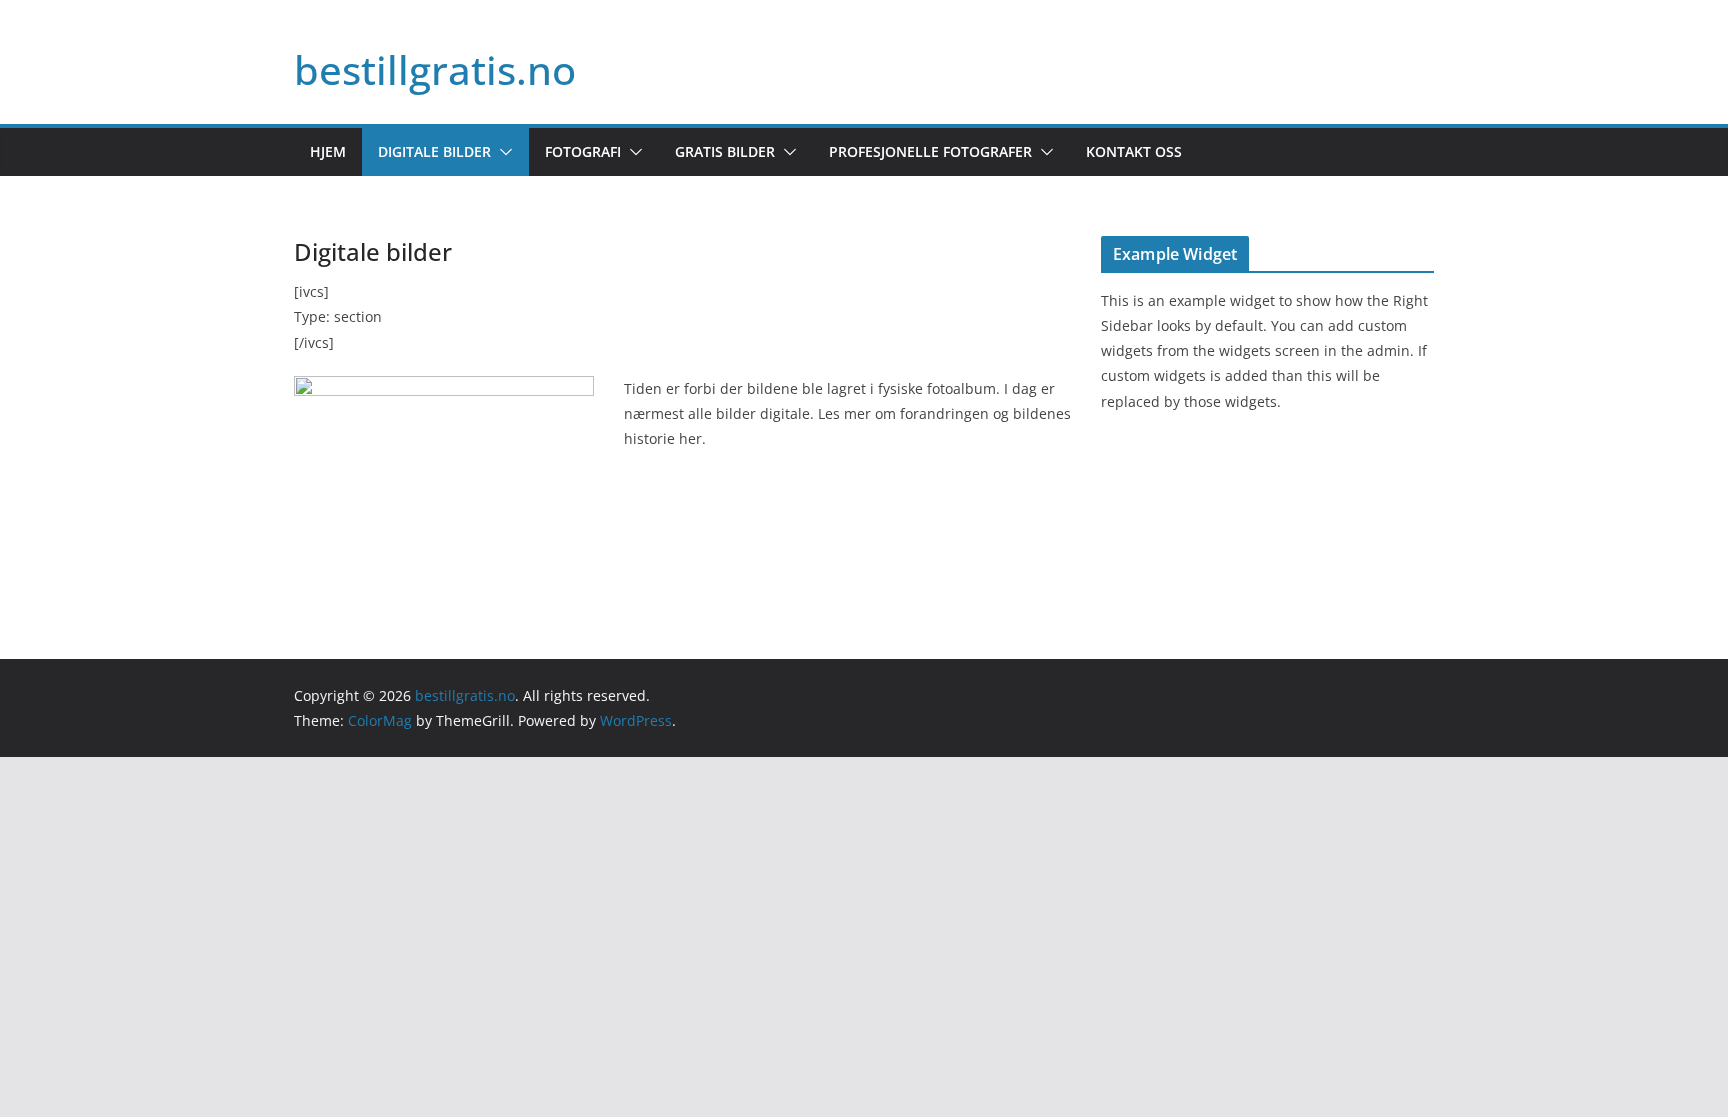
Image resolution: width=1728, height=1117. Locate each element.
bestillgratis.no (435, 69)
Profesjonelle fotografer (930, 151)
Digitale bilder (434, 151)
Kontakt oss (1134, 151)
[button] (502, 152)
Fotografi (583, 151)
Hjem (328, 151)
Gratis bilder (725, 151)
